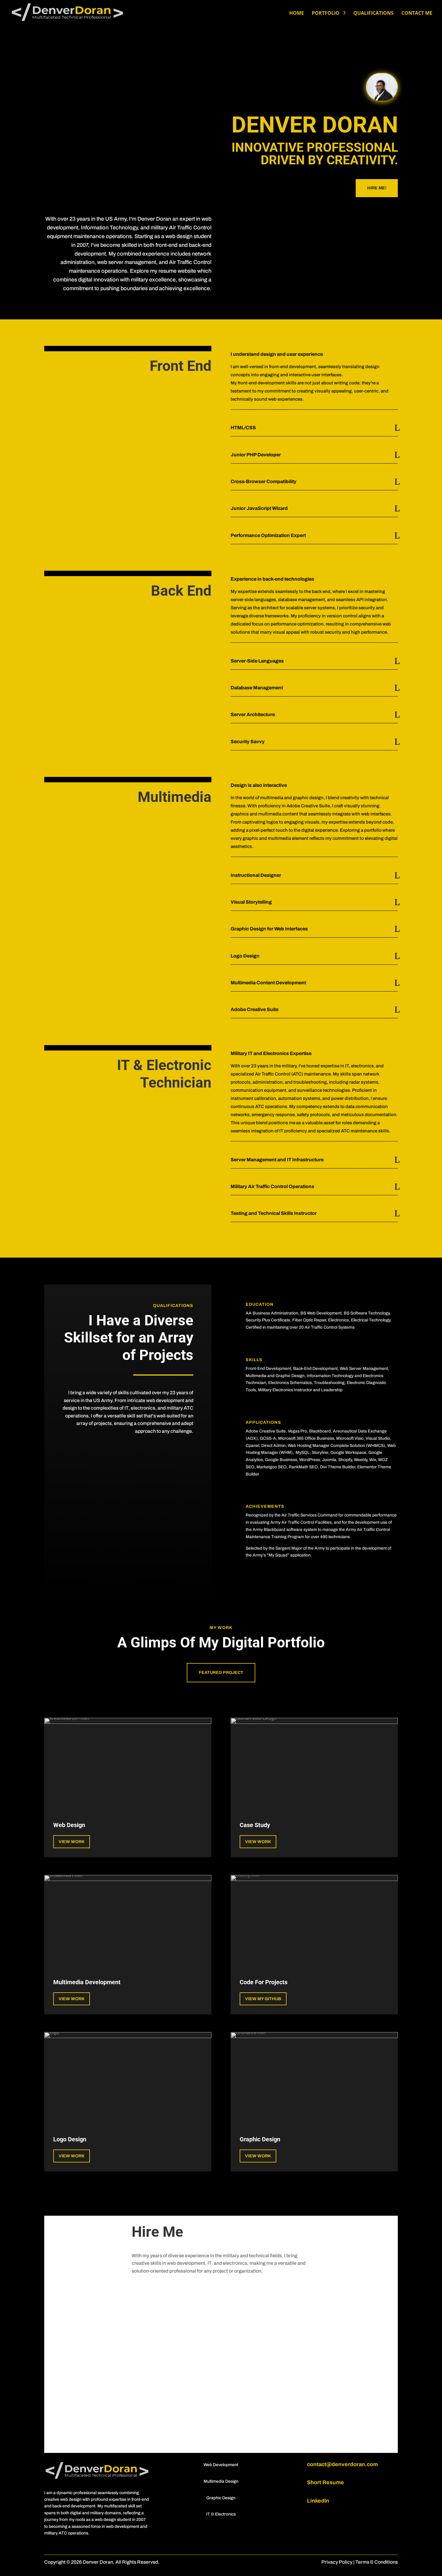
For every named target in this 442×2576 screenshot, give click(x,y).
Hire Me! (377, 188)
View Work (72, 1842)
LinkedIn (318, 2501)
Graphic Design (221, 2498)
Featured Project (221, 1673)
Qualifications (373, 14)
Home (297, 14)
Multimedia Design (221, 2481)
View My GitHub (263, 1999)
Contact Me (417, 14)
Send (325, 2437)
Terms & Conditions (377, 2562)
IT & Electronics (221, 2514)
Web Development (221, 2465)
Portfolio (326, 14)
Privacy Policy (337, 2562)
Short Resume (325, 2482)
